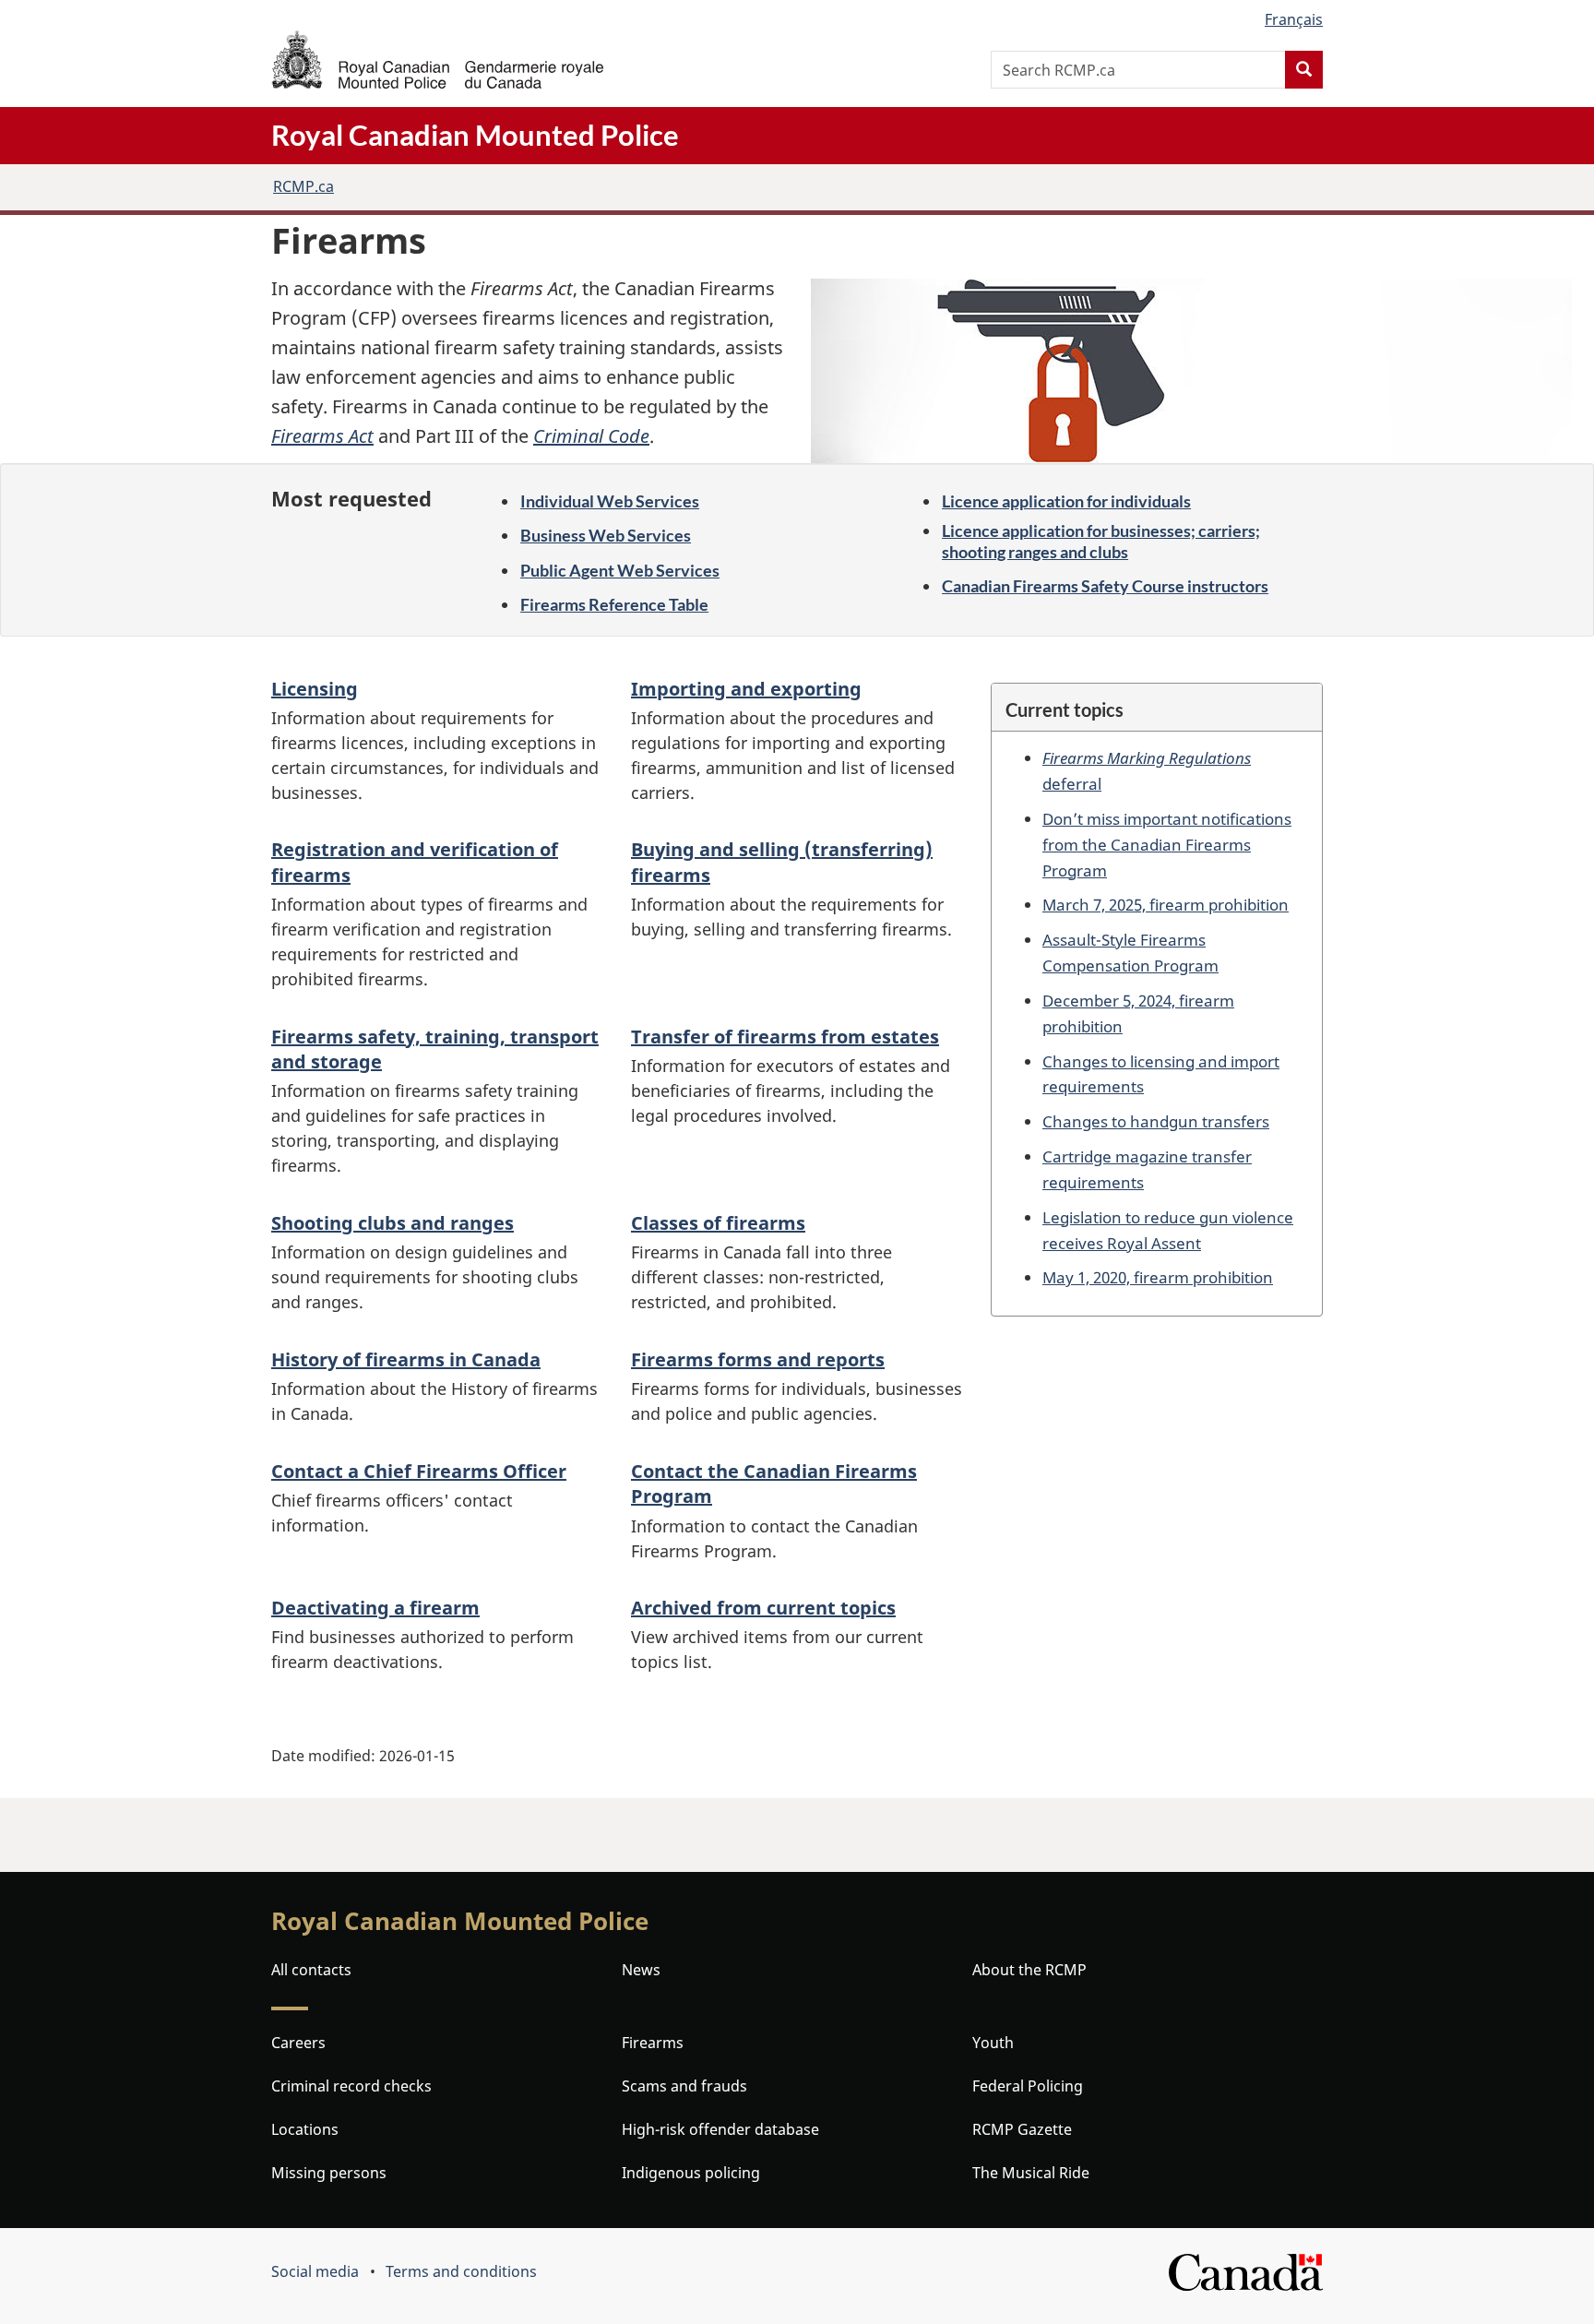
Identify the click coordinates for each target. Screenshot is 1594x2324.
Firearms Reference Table (614, 604)
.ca (303, 186)
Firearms (653, 2043)
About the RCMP (1029, 1970)
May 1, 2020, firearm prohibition (1158, 1277)
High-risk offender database (720, 2129)
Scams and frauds (684, 2086)
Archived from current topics (763, 1608)
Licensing (315, 689)
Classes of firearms (718, 1223)
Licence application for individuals (1066, 501)
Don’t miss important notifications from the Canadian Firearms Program (1167, 844)
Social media (315, 2271)
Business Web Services (606, 535)
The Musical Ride (1031, 2173)
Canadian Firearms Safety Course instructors (1105, 586)
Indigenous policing (691, 2173)
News (641, 1970)
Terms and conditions (461, 2271)
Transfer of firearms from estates (785, 1037)
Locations (305, 2129)
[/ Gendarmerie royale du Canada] (437, 60)
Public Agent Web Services (620, 570)
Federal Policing (1028, 2086)
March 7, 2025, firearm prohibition (1166, 904)
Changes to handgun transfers (1156, 1121)
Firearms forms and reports (758, 1359)
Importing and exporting (746, 689)
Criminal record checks (351, 2086)
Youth (993, 2043)
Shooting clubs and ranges (393, 1223)
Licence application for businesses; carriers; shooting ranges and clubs (1101, 541)
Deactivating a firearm (375, 1608)
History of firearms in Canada (406, 1359)
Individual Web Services (610, 501)
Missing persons (329, 2173)
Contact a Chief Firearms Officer (419, 1471)
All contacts (311, 1970)
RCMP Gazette (1022, 2129)
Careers (298, 2043)
